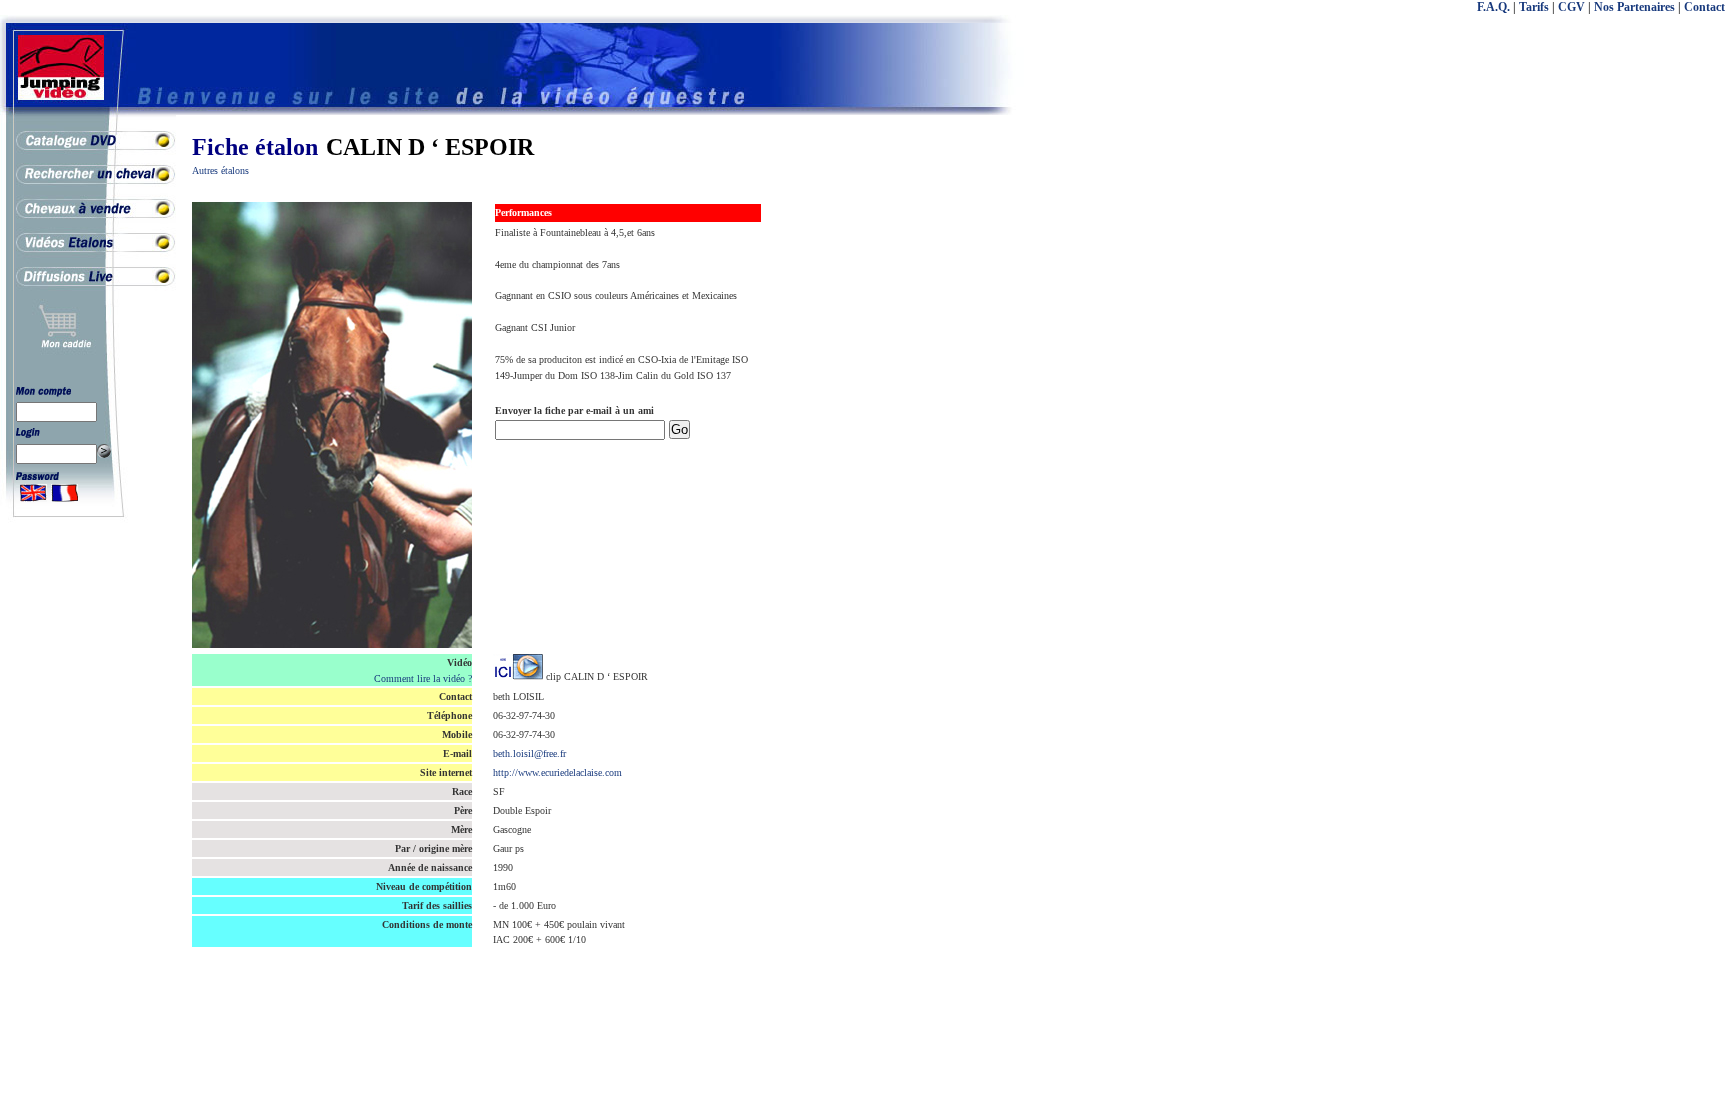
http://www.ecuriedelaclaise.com (557, 772)
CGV (1571, 7)
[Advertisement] (1648, 450)
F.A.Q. (1493, 7)
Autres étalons (220, 170)
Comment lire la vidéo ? (423, 678)
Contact (1704, 7)
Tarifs (1534, 7)
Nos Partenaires (1634, 7)
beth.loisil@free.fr (529, 753)
